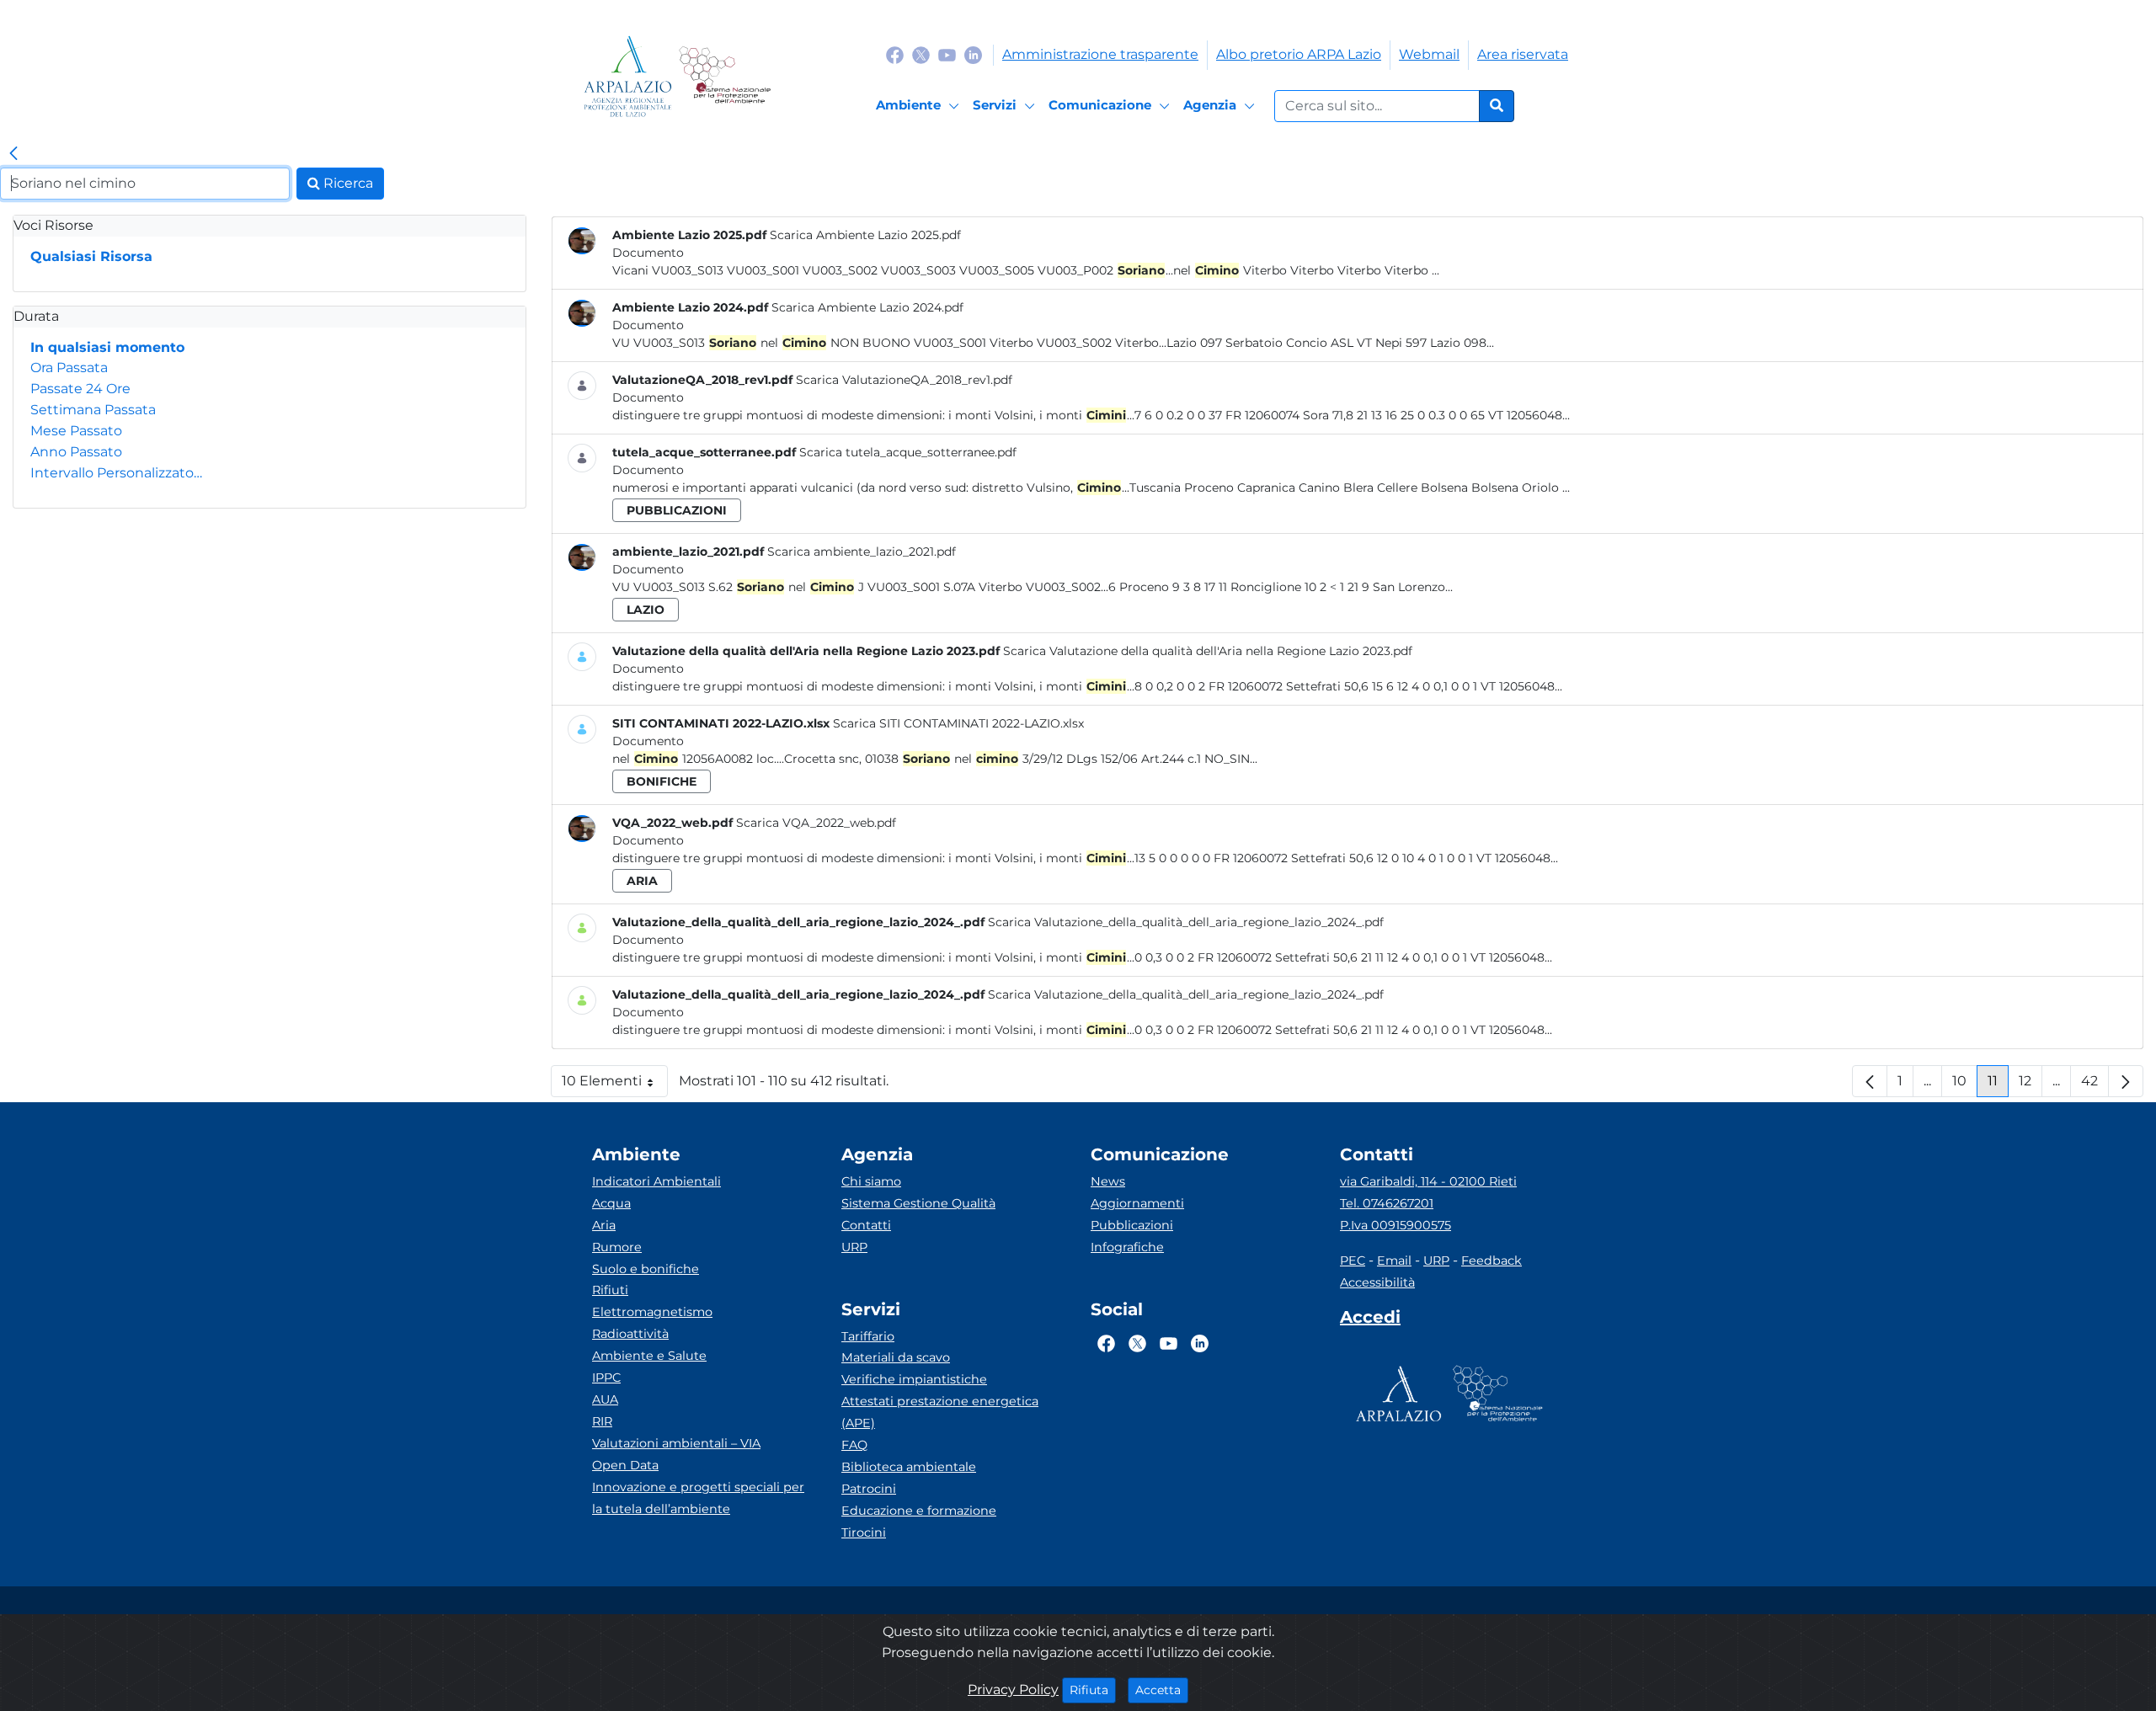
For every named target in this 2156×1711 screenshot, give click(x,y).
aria (642, 881)
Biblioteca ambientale (909, 1467)
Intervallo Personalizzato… (116, 473)
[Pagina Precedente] (1870, 1081)
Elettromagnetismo (652, 1312)
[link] (13, 154)
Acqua (611, 1203)
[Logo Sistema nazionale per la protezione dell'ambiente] (725, 76)
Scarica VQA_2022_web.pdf (816, 823)
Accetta (1162, 1690)
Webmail (1429, 54)
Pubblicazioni (1132, 1225)
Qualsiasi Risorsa (91, 256)
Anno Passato (76, 452)
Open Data (625, 1465)
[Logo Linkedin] (973, 54)
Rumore (617, 1247)
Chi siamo (871, 1181)
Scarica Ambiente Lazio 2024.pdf (867, 307)
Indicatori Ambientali (656, 1181)
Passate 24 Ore (80, 389)
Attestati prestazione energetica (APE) (940, 1412)
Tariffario (868, 1336)
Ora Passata (69, 368)
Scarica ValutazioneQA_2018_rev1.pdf (904, 380)
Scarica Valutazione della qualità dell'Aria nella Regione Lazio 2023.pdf (1208, 651)
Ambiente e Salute (649, 1356)
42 (2095, 1085)
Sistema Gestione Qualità (918, 1203)
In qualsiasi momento (107, 347)
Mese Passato (76, 431)
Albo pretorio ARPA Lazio (1299, 54)
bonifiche (662, 781)
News (1108, 1181)
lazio (646, 610)
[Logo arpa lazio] (628, 76)
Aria (604, 1225)
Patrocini (869, 1489)
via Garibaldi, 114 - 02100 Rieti (1428, 1181)
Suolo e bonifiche (646, 1269)
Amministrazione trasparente (1100, 54)
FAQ (854, 1445)
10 (1965, 1085)
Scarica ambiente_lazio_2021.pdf (862, 552)
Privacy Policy (1013, 1690)
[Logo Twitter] (921, 54)
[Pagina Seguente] (2126, 1081)
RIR (602, 1421)
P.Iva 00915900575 (1396, 1225)
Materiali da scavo (896, 1357)
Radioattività (630, 1334)
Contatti (866, 1225)
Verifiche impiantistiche (914, 1379)
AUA (605, 1399)
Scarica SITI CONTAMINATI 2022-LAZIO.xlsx (958, 723)
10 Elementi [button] (615, 1085)
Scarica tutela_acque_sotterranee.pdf (908, 452)
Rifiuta (1093, 1690)
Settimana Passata (93, 410)
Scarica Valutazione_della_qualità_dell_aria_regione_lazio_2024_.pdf (1186, 922)
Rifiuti (610, 1290)
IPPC (606, 1378)
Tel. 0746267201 (1387, 1203)
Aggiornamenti (1137, 1203)
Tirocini (864, 1532)
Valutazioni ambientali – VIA (676, 1443)
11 (1998, 1085)
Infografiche (1127, 1247)
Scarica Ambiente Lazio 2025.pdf (865, 235)
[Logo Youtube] (947, 54)
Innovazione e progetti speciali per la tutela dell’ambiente (698, 1498)
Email (1394, 1261)
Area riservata (1523, 54)
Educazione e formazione (919, 1511)
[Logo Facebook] (895, 54)
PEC (1353, 1261)
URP (854, 1247)
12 (2031, 1085)
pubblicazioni (677, 510)
